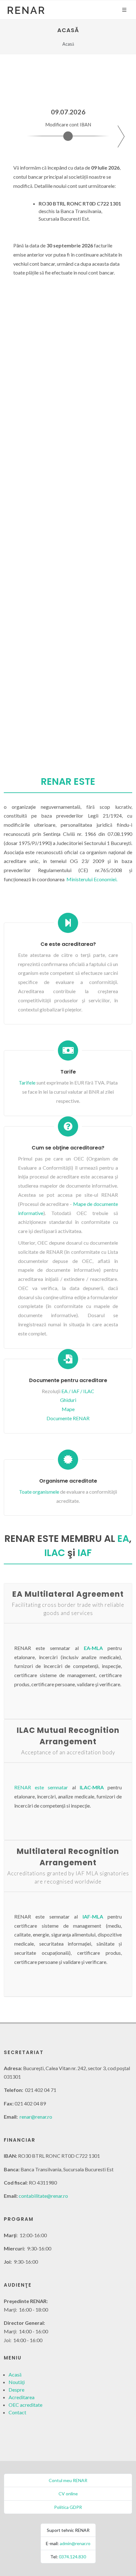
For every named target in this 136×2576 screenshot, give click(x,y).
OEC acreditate (25, 2405)
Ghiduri (68, 1400)
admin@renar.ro (75, 2543)
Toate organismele (39, 1492)
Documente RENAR (68, 1418)
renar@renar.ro (36, 2117)
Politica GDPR (68, 2507)
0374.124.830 (72, 2557)
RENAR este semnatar (41, 1787)
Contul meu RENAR (68, 2480)
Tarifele (27, 1082)
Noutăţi (17, 2382)
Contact (17, 2412)
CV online (68, 2494)
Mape (68, 1409)
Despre (16, 2390)
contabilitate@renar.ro (43, 2196)
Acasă (15, 2374)
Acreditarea (22, 2397)
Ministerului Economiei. (92, 879)
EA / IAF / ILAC (78, 1391)
